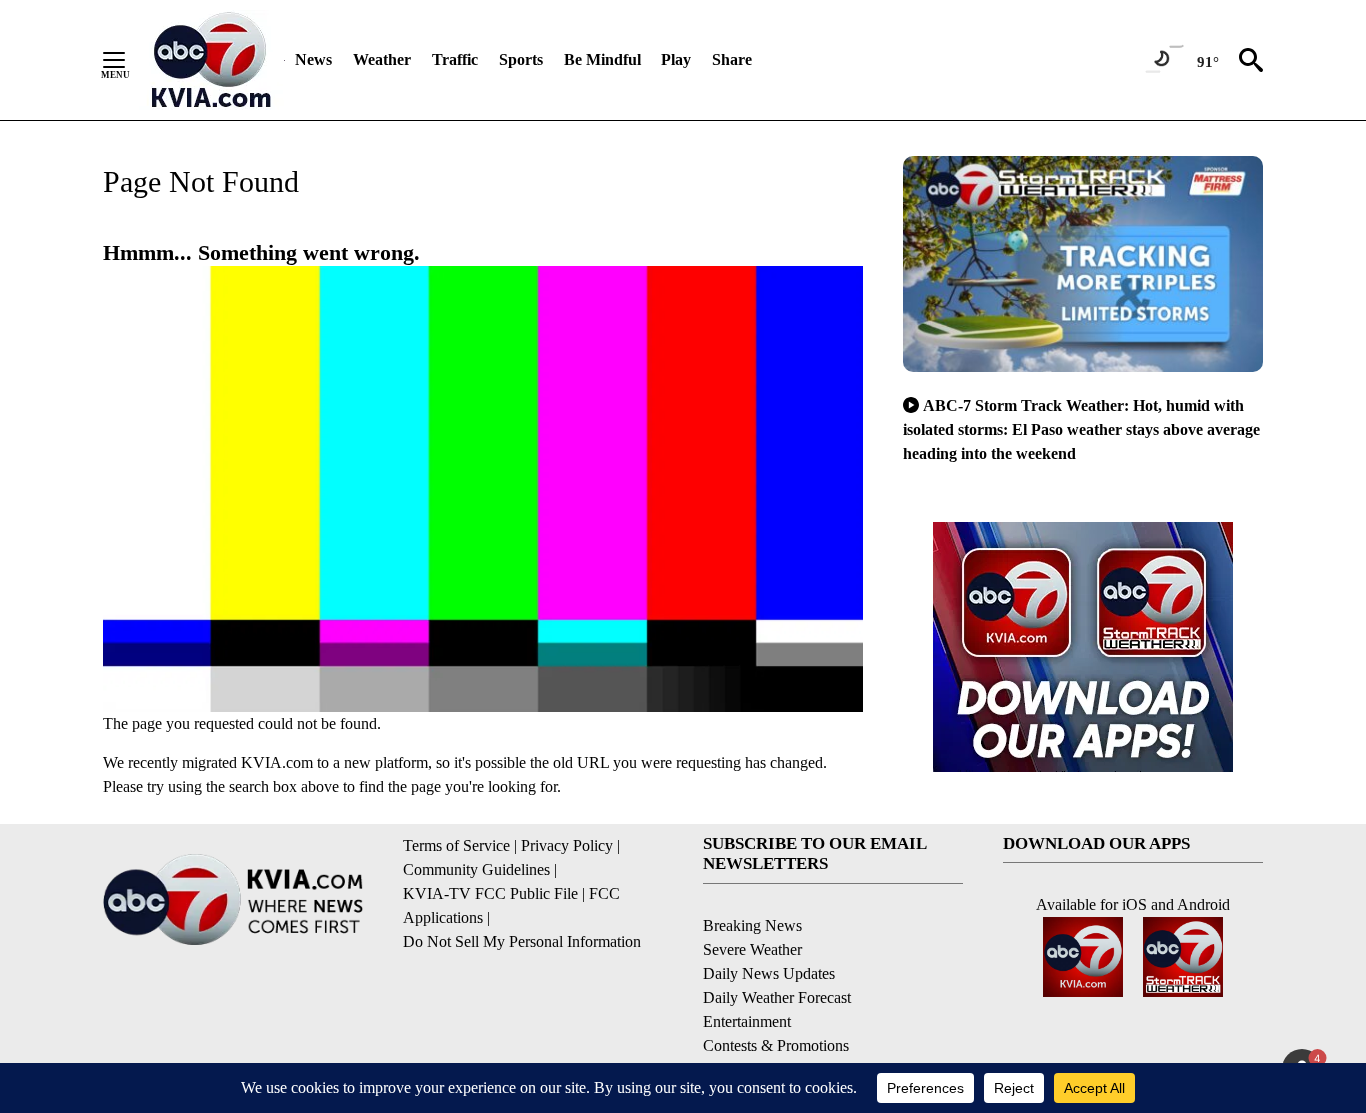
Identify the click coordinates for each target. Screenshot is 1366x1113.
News (313, 59)
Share (732, 59)
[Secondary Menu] (129, 60)
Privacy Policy (567, 845)
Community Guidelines (476, 869)
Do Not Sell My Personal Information (522, 941)
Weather (382, 59)
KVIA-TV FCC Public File (490, 893)
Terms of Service (456, 845)
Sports (521, 59)
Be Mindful (602, 59)
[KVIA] (211, 60)
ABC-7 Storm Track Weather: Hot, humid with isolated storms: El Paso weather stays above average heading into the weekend (1081, 429)
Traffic (455, 59)
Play (676, 59)
